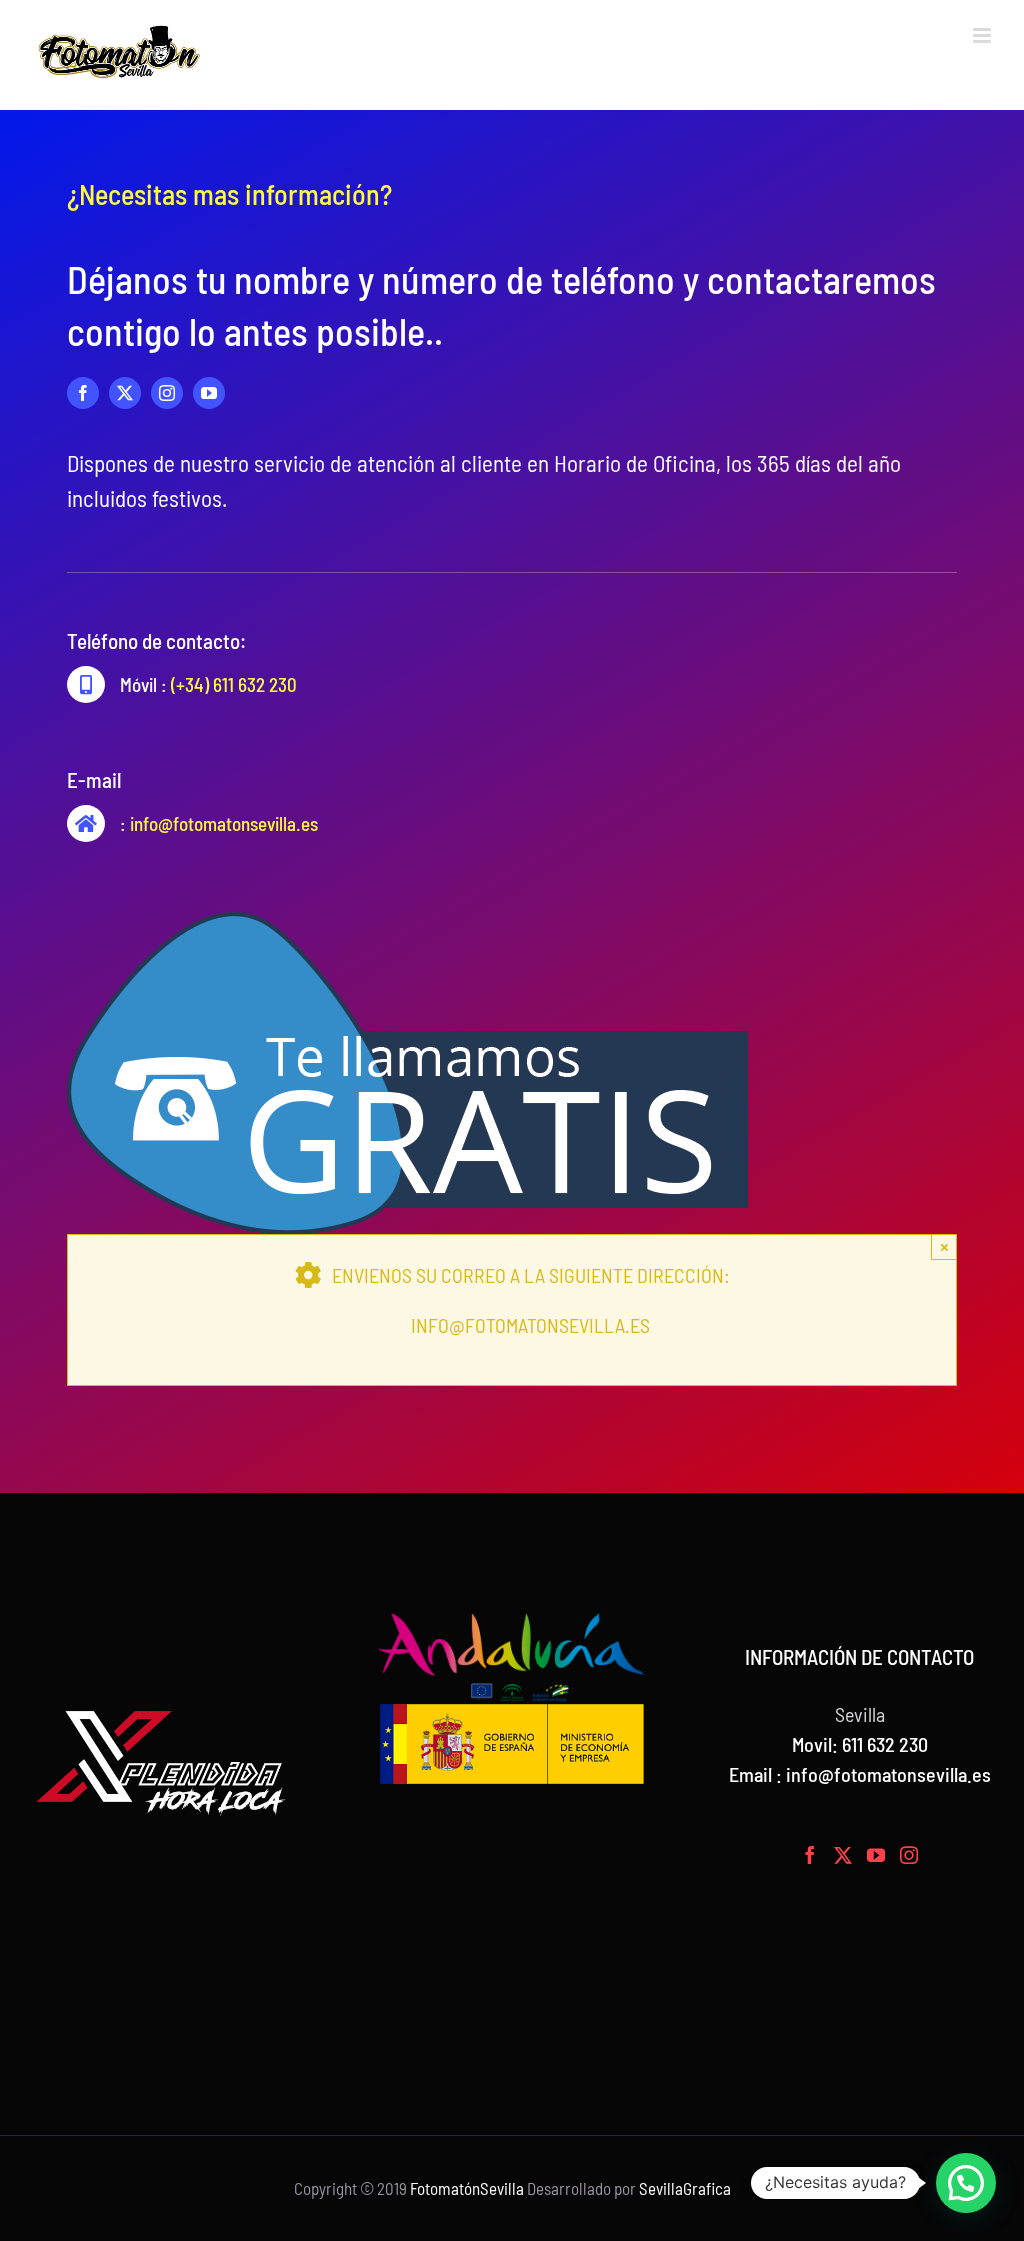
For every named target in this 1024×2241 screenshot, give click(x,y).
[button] (966, 2183)
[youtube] (209, 393)
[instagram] (167, 393)
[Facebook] (810, 1855)
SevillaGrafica (685, 2188)
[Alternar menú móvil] (983, 35)
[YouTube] (876, 1855)
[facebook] (83, 393)
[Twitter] (843, 1855)
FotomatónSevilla (467, 2188)
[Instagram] (909, 1855)
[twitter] (125, 393)
